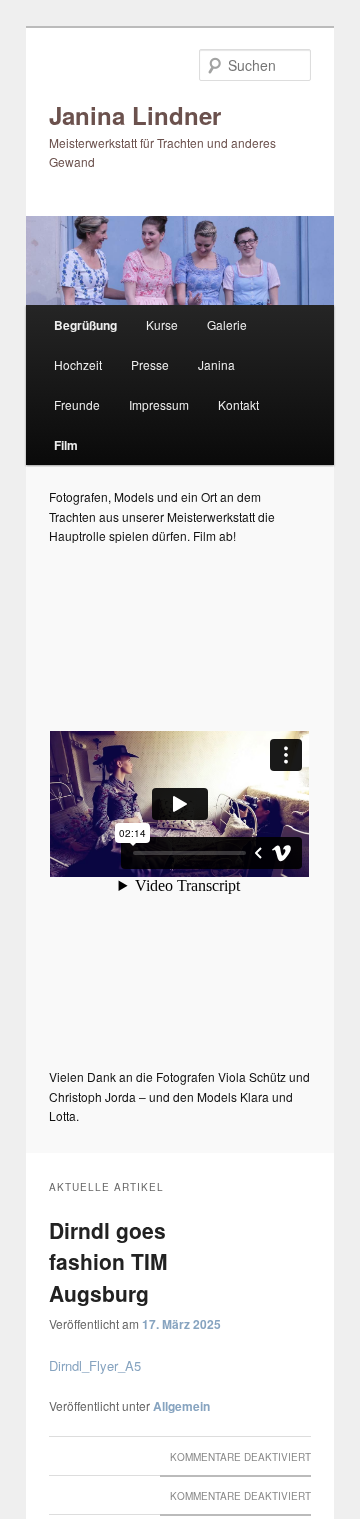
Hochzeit (78, 364)
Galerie (227, 324)
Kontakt (238, 404)
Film (66, 445)
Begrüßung (85, 325)
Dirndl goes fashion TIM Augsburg (108, 1261)
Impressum (159, 404)
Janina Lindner (135, 115)
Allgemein (181, 1406)
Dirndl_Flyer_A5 (95, 1365)
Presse (150, 364)
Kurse (162, 324)
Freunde (77, 404)
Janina (216, 364)
